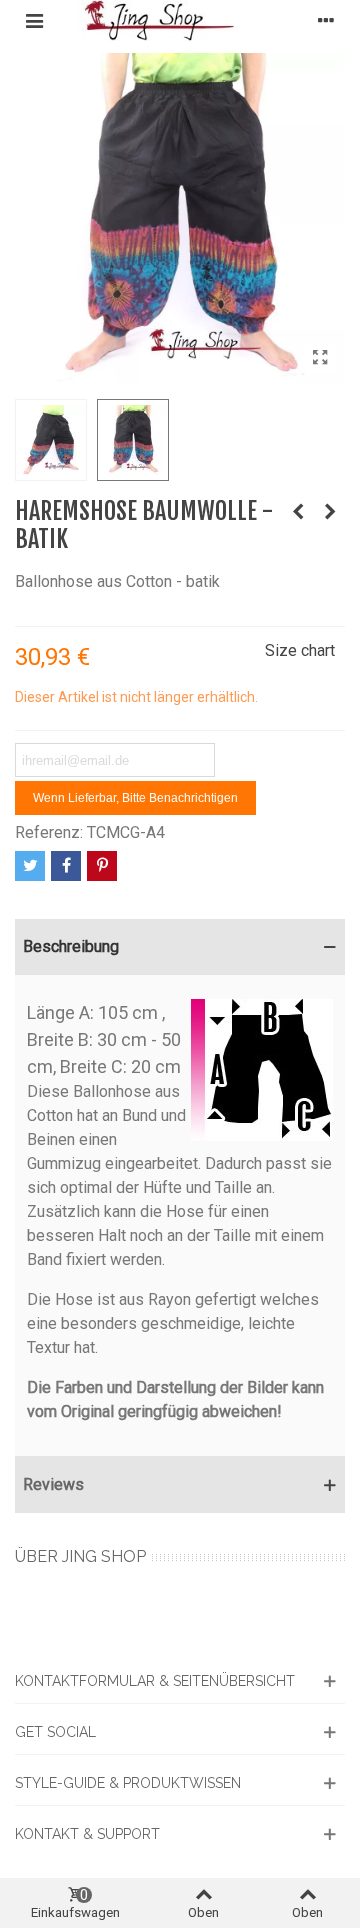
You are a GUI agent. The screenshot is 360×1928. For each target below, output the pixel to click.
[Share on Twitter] (30, 866)
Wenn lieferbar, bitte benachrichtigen (135, 798)
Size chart (300, 650)
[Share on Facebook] (66, 866)
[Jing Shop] (180, 20)
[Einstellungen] (326, 20)
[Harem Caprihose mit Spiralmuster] (330, 512)
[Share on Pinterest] (102, 866)
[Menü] (34, 20)
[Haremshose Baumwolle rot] (298, 512)
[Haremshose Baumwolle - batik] (320, 358)
